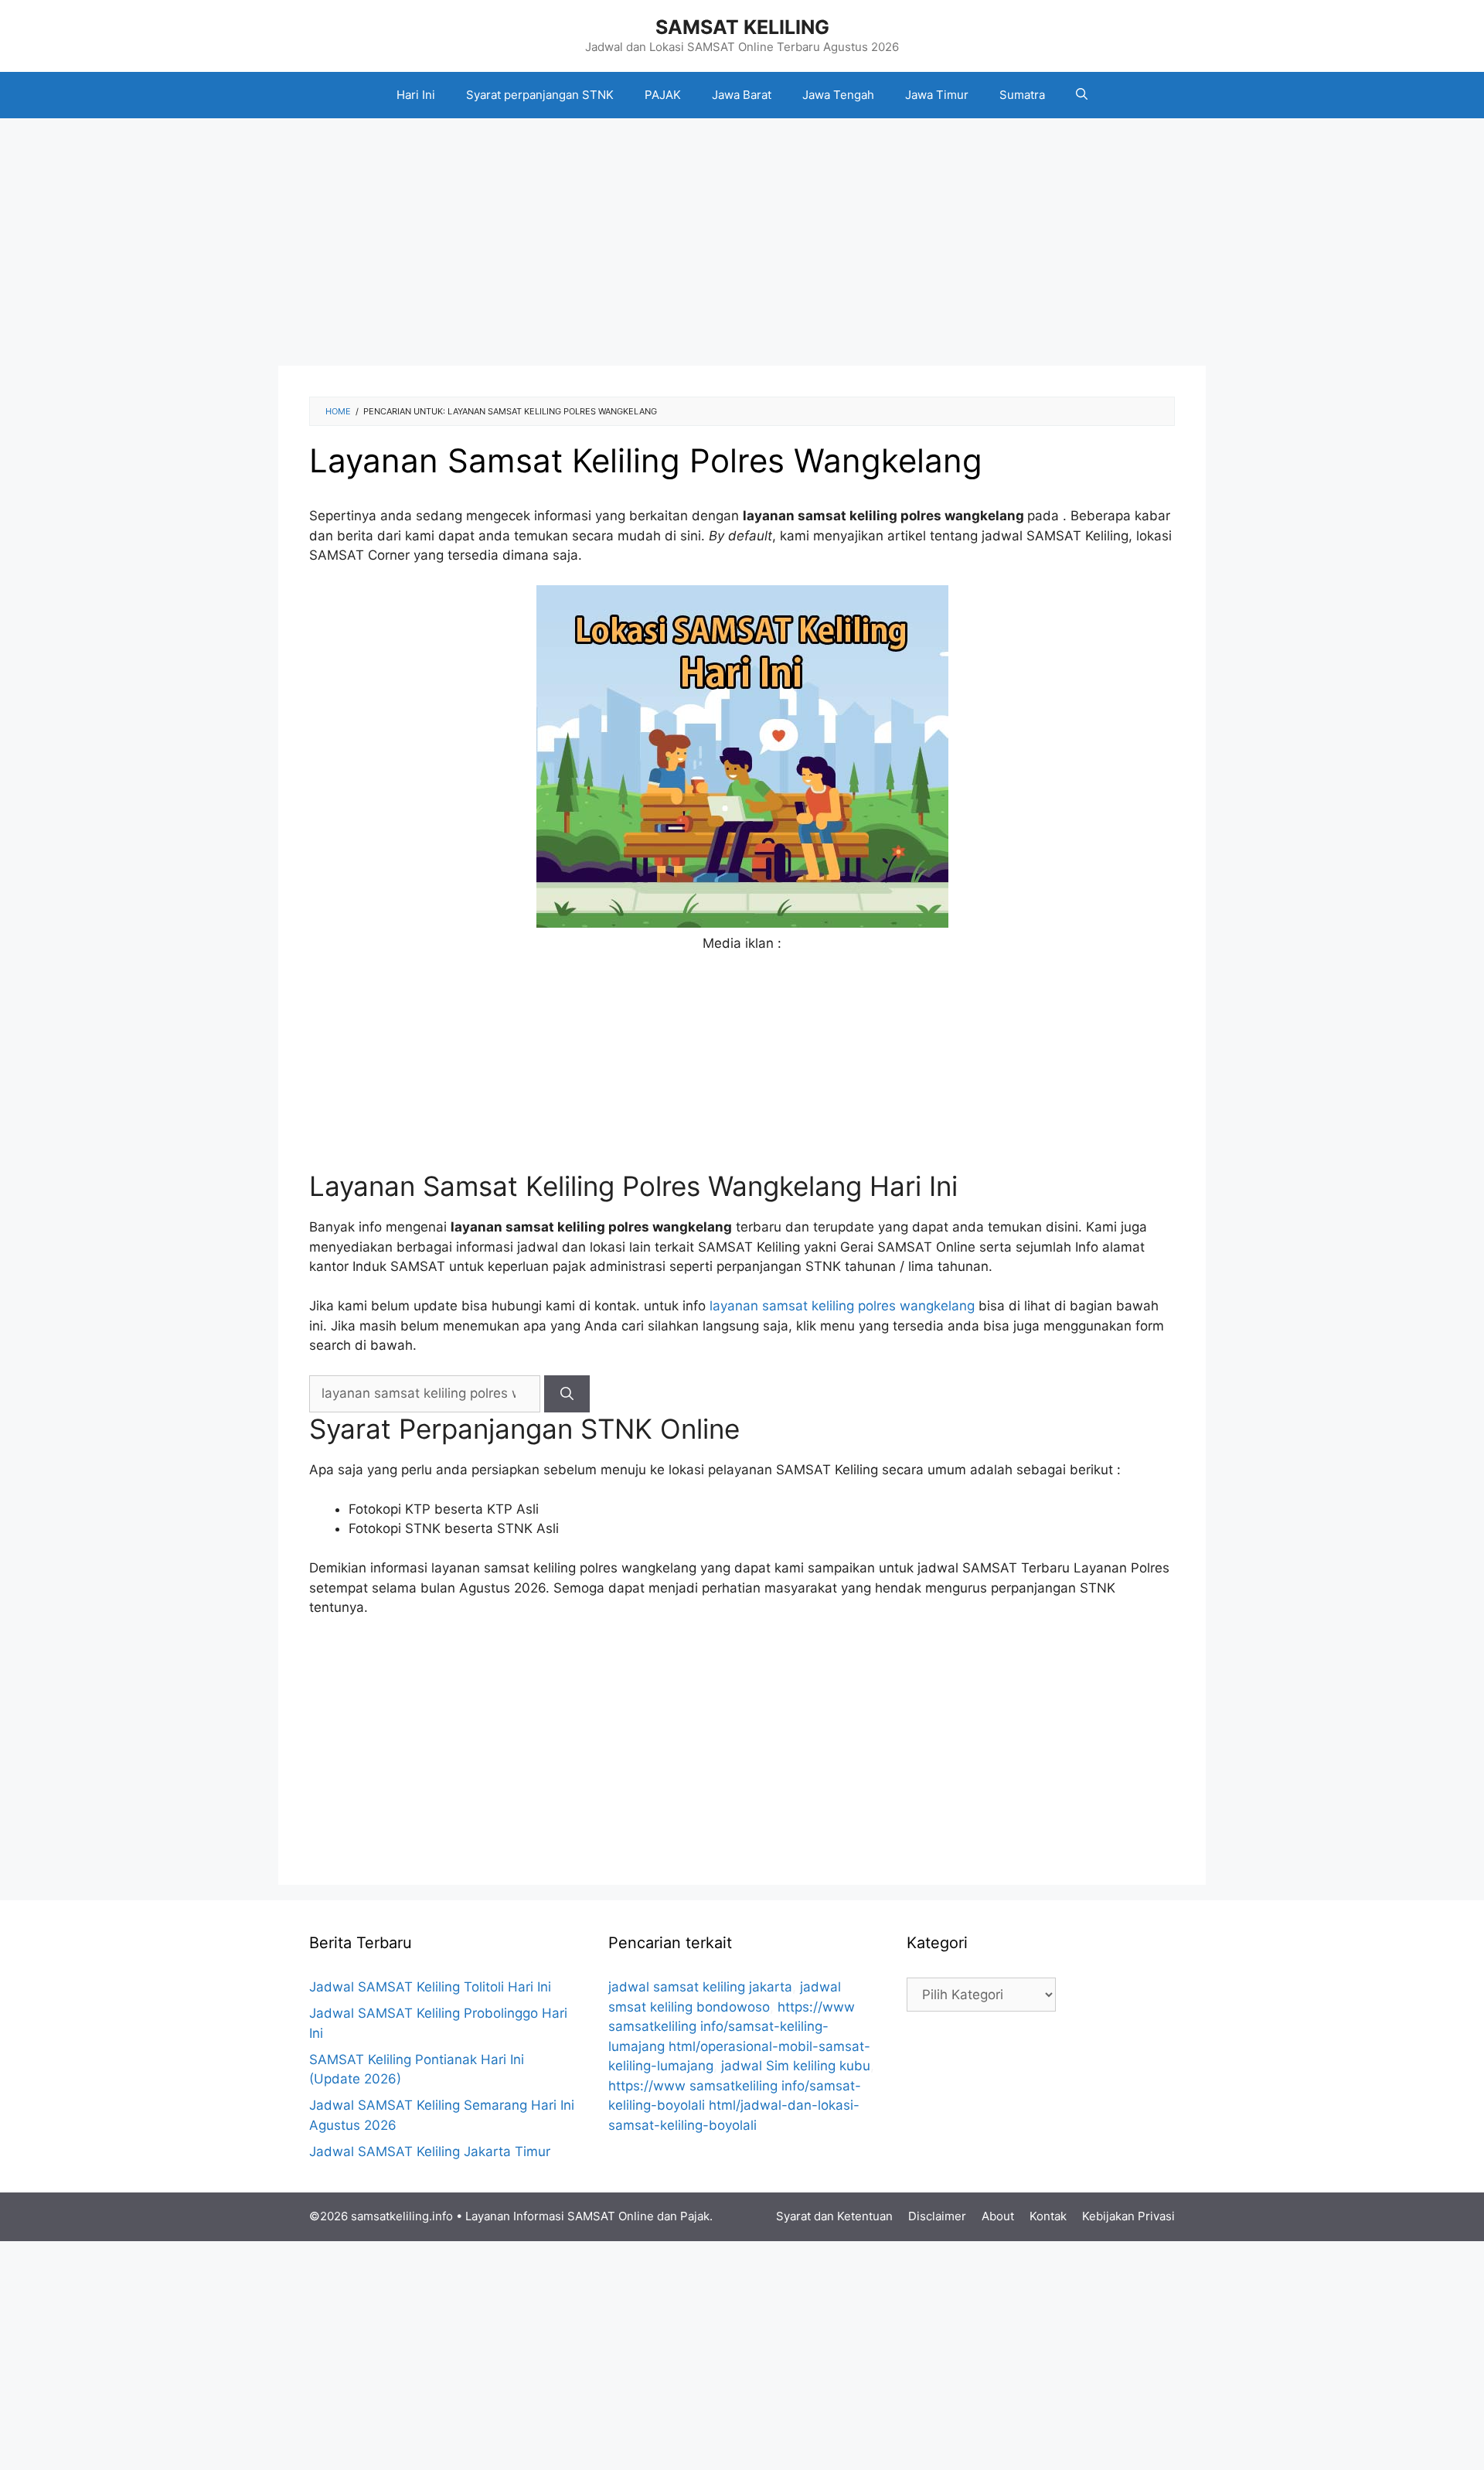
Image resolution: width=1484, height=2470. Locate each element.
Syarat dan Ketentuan (834, 2216)
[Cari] (567, 1394)
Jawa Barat (742, 95)
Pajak (695, 2216)
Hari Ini (416, 95)
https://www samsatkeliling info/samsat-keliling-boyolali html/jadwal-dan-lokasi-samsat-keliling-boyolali (735, 2105)
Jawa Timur (937, 95)
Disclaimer (937, 2216)
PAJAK (663, 95)
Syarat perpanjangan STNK (540, 95)
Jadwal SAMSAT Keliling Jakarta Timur (430, 2151)
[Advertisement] (742, 242)
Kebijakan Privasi (1128, 2216)
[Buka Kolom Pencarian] (1082, 95)
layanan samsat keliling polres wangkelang (842, 1306)
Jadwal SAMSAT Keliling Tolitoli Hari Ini (430, 1987)
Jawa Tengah (838, 95)
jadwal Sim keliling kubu (796, 2066)
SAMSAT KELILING (742, 27)
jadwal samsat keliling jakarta (700, 1987)
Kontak (1048, 2216)
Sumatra (1022, 95)
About (998, 2216)
